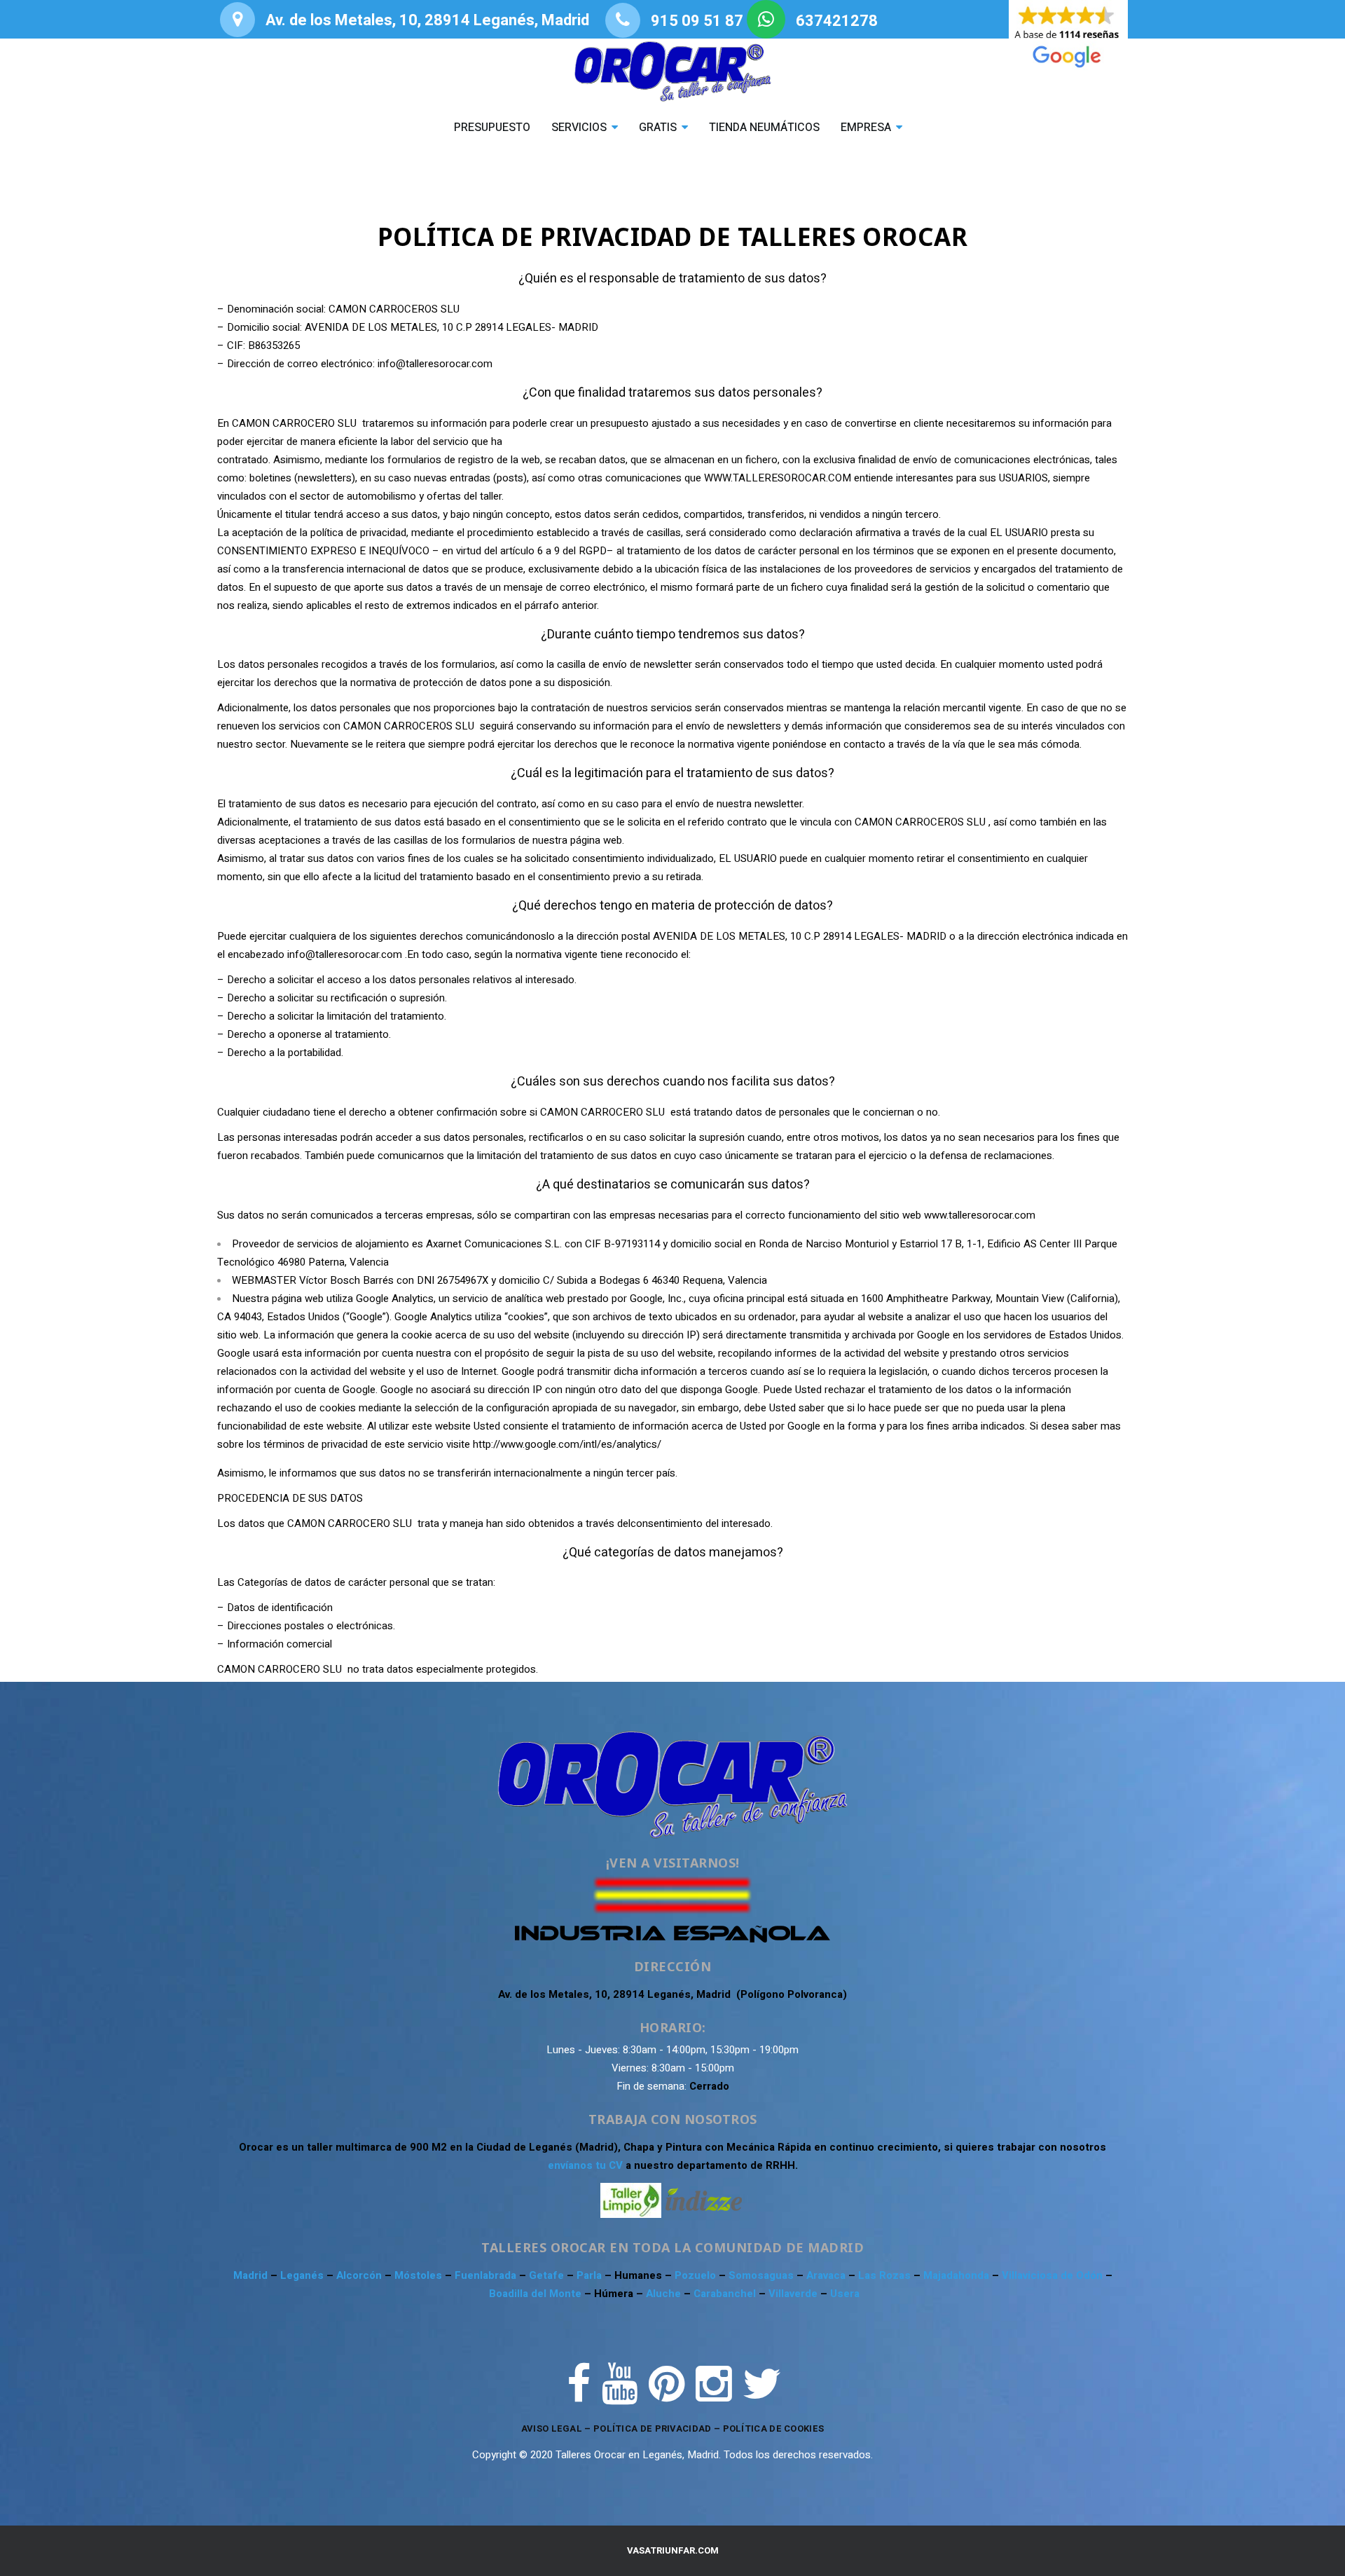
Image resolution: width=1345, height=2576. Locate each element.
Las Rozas (884, 2275)
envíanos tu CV (585, 2165)
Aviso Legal (552, 2428)
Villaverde (794, 2294)
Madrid (252, 2275)
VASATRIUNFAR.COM (673, 2550)
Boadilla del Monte (535, 2294)
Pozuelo (697, 2275)
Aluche (665, 2294)
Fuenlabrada (487, 2275)
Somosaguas (763, 2275)
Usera (845, 2294)
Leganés (303, 2275)
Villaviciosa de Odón (1052, 2275)
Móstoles (420, 2275)
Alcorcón (360, 2275)
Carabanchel (726, 2294)
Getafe (548, 2275)
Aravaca (827, 2275)
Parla (591, 2275)
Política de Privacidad (653, 2428)
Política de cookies (774, 2428)
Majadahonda (958, 2275)
